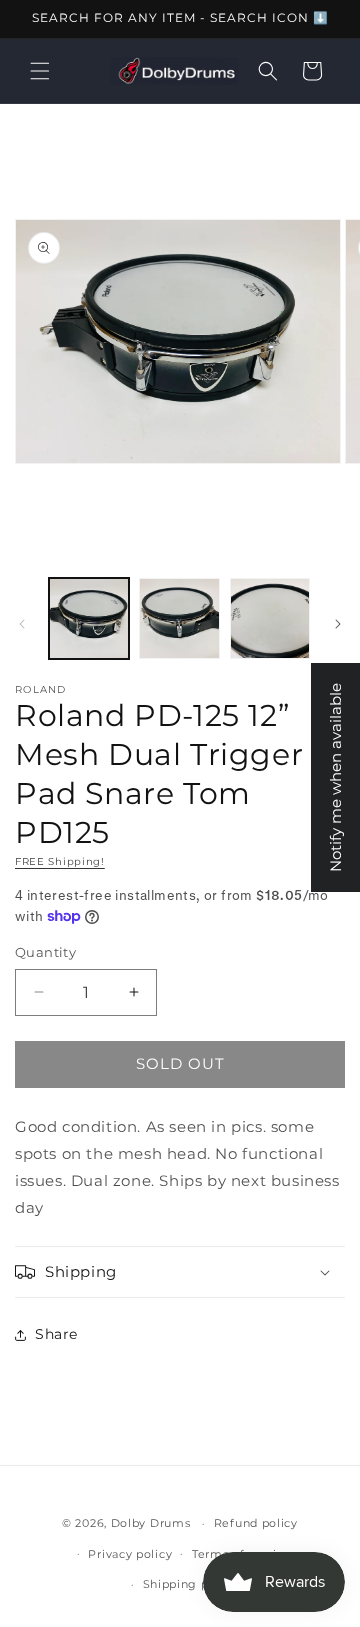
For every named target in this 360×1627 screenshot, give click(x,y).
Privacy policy (130, 1554)
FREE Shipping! (60, 861)
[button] (40, 71)
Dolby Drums (151, 1523)
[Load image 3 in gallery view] (270, 618)
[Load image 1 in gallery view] (89, 618)
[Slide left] (22, 624)
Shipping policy (190, 1584)
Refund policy (256, 1523)
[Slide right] (338, 624)
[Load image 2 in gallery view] (179, 618)
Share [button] (56, 1334)
